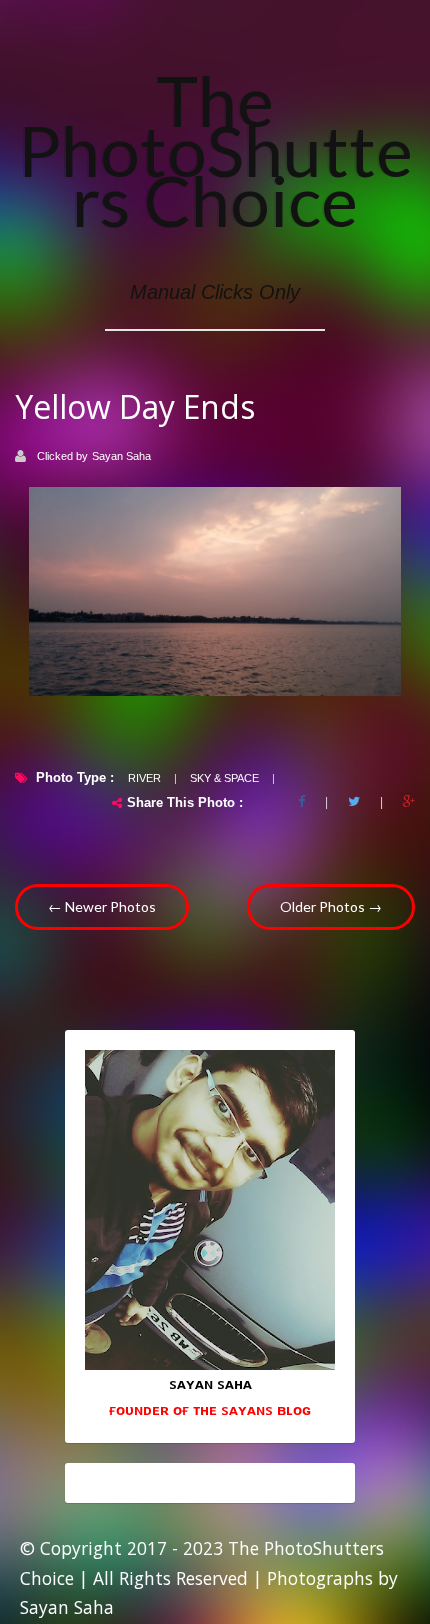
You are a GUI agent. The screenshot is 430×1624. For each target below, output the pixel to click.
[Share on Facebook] (301, 802)
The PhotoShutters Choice (215, 150)
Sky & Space (224, 778)
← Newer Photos (102, 906)
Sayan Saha (121, 456)
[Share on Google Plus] (409, 802)
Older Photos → (331, 906)
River (144, 778)
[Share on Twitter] (354, 802)
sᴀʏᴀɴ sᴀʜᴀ (210, 1383)
